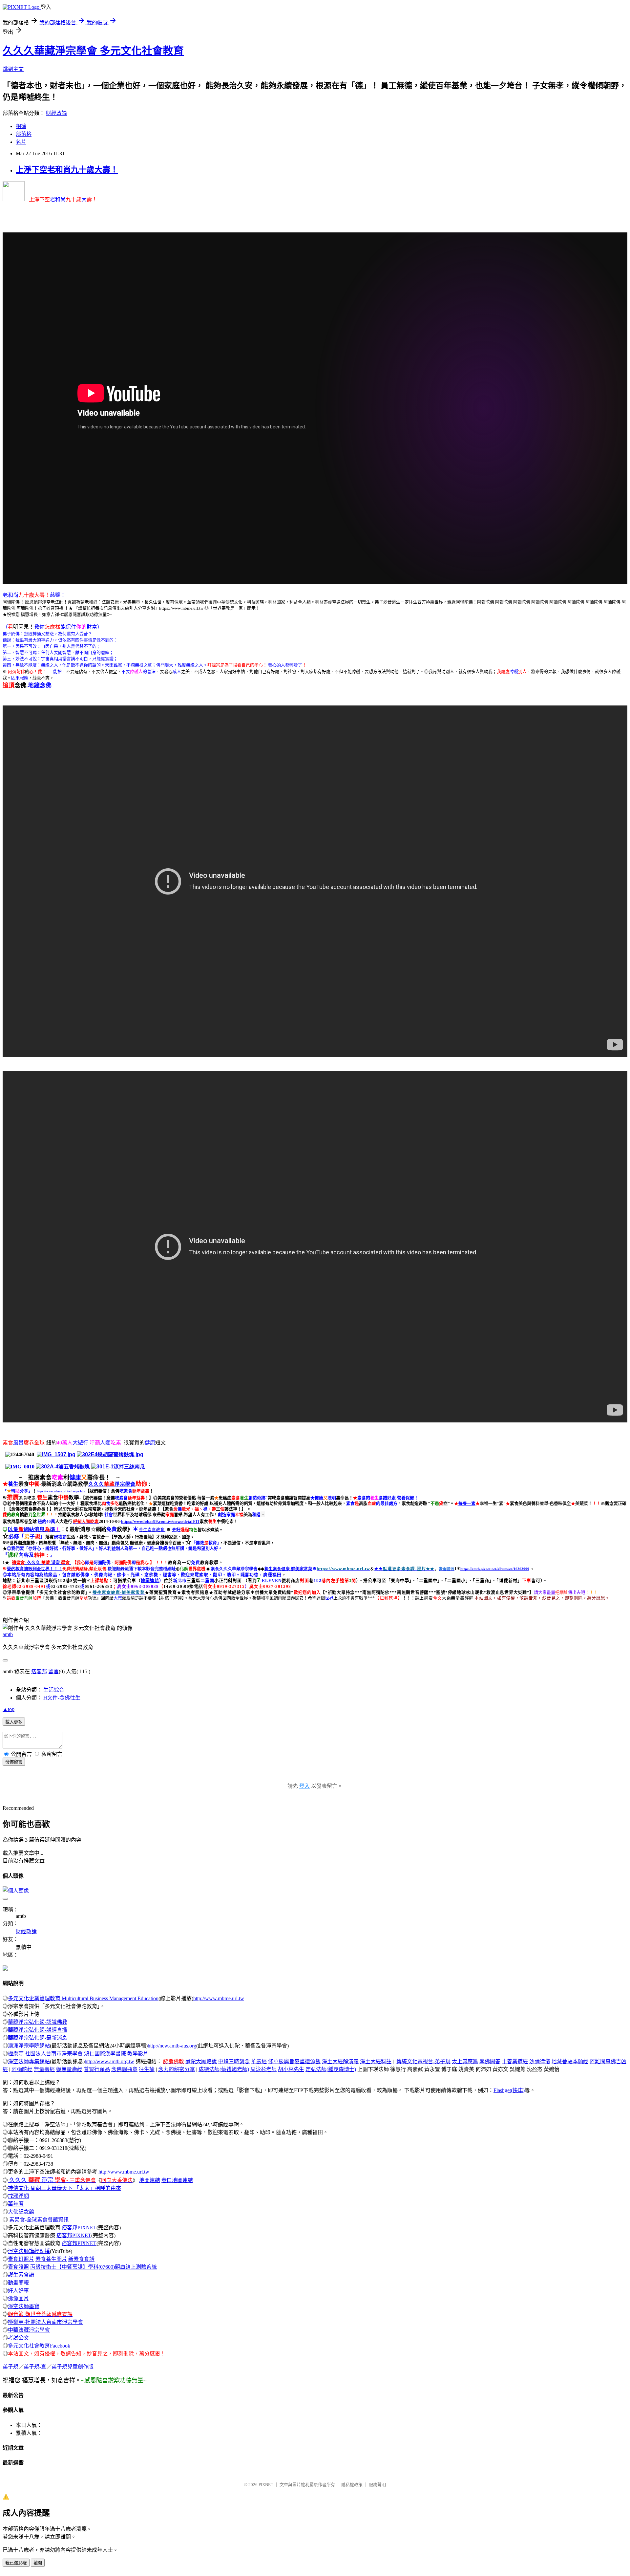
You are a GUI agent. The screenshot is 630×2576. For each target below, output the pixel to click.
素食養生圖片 (51, 2259)
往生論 (147, 2069)
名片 (21, 142)
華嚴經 (259, 2061)
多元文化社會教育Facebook (39, 2346)
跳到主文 (13, 69)
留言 (53, 1671)
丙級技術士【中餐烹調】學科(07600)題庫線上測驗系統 (94, 2267)
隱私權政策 (352, 2485)
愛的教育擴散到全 (35, 1569)
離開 (38, 2563)
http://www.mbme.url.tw (219, 1998)
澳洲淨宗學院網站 (29, 2046)
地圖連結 (150, 2180)
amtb (8, 1634)
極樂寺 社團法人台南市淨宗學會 (45, 2054)
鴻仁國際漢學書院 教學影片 (116, 2054)
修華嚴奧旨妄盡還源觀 (294, 2061)
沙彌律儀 (540, 2061)
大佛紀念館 (21, 2212)
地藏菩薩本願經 (570, 2061)
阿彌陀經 (22, 2069)
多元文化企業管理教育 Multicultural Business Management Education (83, 1998)
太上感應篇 (465, 2061)
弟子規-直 (35, 2367)
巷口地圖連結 (177, 2180)
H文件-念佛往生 (62, 1698)
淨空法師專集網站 (29, 2061)
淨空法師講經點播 (29, 2251)
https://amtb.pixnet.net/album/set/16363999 (495, 1569)
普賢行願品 (97, 2069)
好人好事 (18, 2291)
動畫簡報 (18, 2283)
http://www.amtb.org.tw (109, 2061)
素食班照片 (21, 2259)
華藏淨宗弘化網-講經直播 (38, 2030)
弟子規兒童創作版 (73, 2367)
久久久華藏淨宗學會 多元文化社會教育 (93, 51)
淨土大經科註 (376, 2061)
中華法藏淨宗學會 (29, 2330)
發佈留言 (14, 1762)
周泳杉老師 (263, 2069)
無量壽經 (44, 2069)
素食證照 (18, 2267)
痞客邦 (39, 1671)
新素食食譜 (81, 2259)
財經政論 (56, 113)
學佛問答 (490, 2061)
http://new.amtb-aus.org (172, 2046)
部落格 (24, 134)
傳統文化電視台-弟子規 (423, 2061)
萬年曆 (16, 2204)
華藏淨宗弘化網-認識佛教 (38, 2022)
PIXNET (266, 2485)
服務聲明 (377, 2485)
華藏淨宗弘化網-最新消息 (38, 2038)
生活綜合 (54, 1690)
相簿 (21, 126)
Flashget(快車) (509, 2090)
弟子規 (10, 2367)
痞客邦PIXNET (79, 2228)
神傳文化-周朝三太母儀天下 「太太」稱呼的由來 (64, 2188)
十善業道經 (515, 2061)
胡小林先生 (291, 2069)
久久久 (96, 1484)
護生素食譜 (21, 2275)
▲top (9, 1709)
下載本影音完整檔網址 (155, 1569)
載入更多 (14, 1722)
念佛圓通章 (124, 2069)
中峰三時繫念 (234, 2061)
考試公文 (18, 2338)
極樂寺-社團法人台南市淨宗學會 (45, 2322)
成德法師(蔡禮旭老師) (224, 2069)
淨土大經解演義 (340, 2061)
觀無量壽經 (69, 2069)
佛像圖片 (18, 2298)
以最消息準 (34, 1529)
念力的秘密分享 (177, 2069)
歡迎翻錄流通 (120, 1569)
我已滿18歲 (16, 2563)
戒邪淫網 (18, 2196)
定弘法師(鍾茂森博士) (331, 2069)
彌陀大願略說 (201, 2061)
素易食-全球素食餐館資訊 (39, 2220)
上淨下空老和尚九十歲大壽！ (67, 170)
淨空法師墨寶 (24, 2306)
